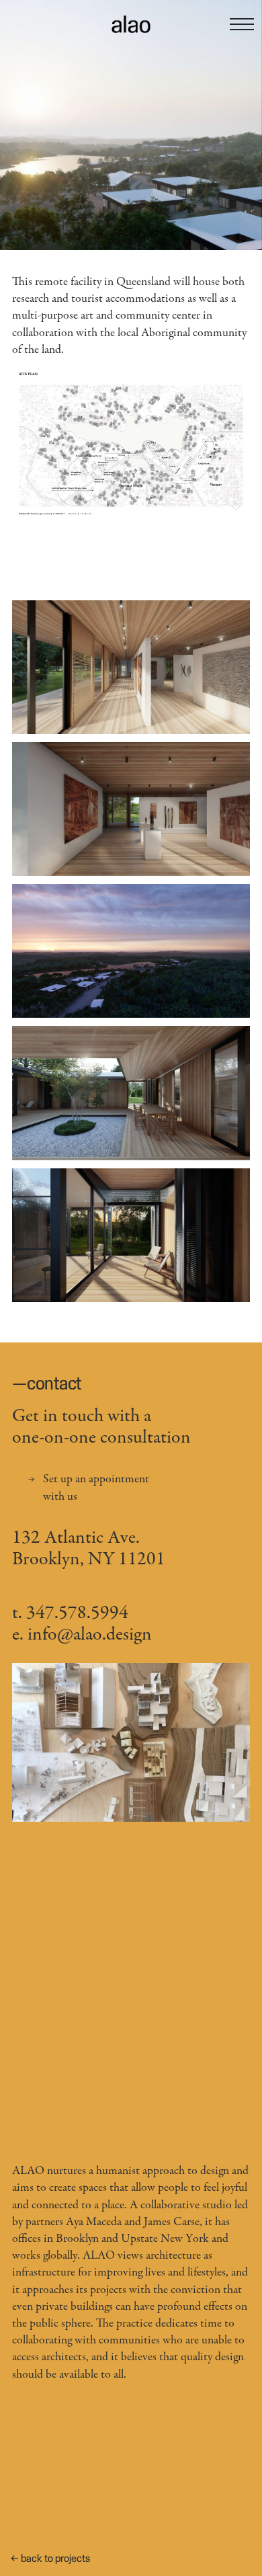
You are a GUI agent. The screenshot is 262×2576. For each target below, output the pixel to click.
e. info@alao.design (82, 1636)
